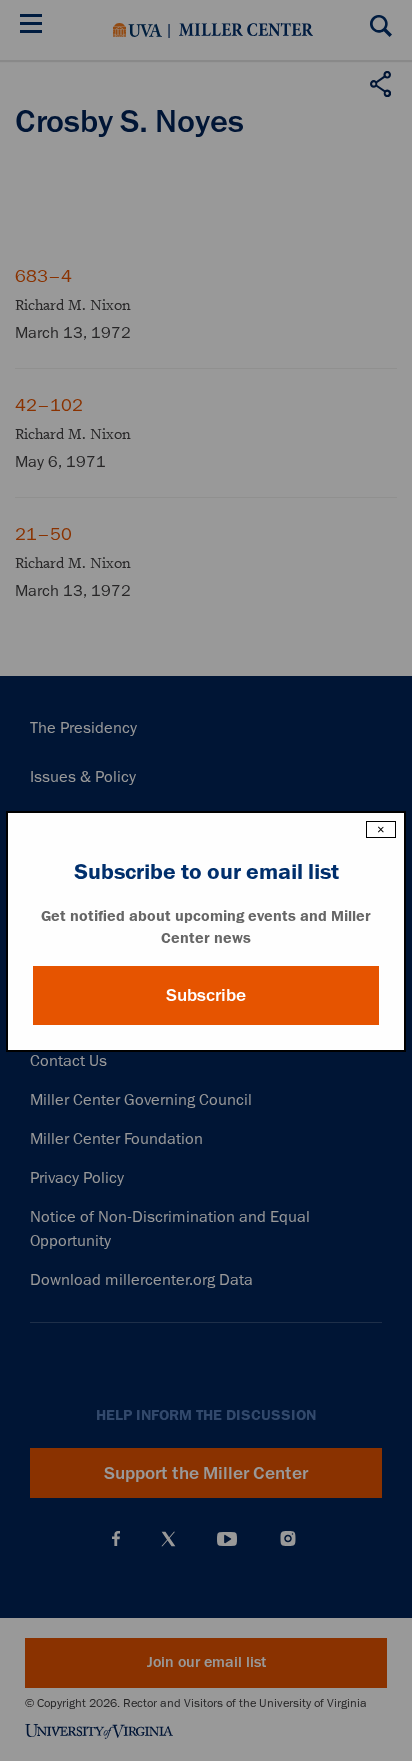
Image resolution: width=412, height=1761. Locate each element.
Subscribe (206, 995)
